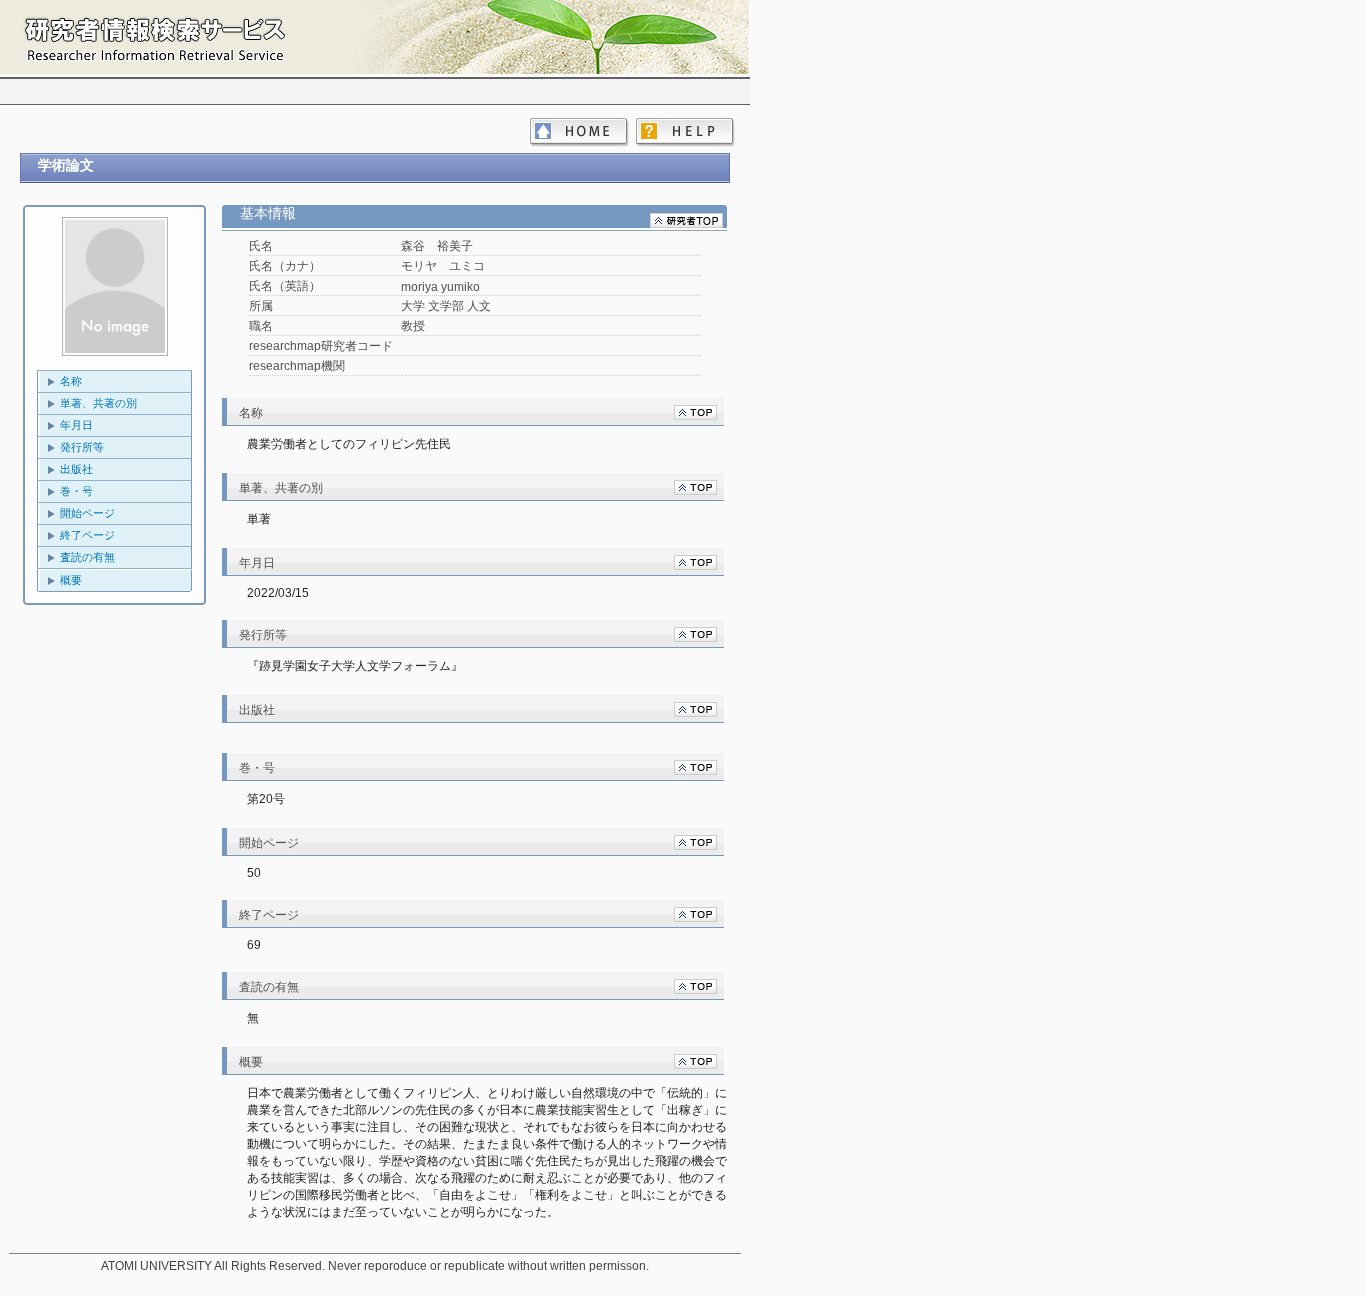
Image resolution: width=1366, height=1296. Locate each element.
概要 (71, 580)
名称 (71, 381)
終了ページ (87, 535)
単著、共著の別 (98, 403)
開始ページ (87, 513)
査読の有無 (87, 557)
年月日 (76, 425)
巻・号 (76, 491)
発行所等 (82, 447)
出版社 (76, 469)
